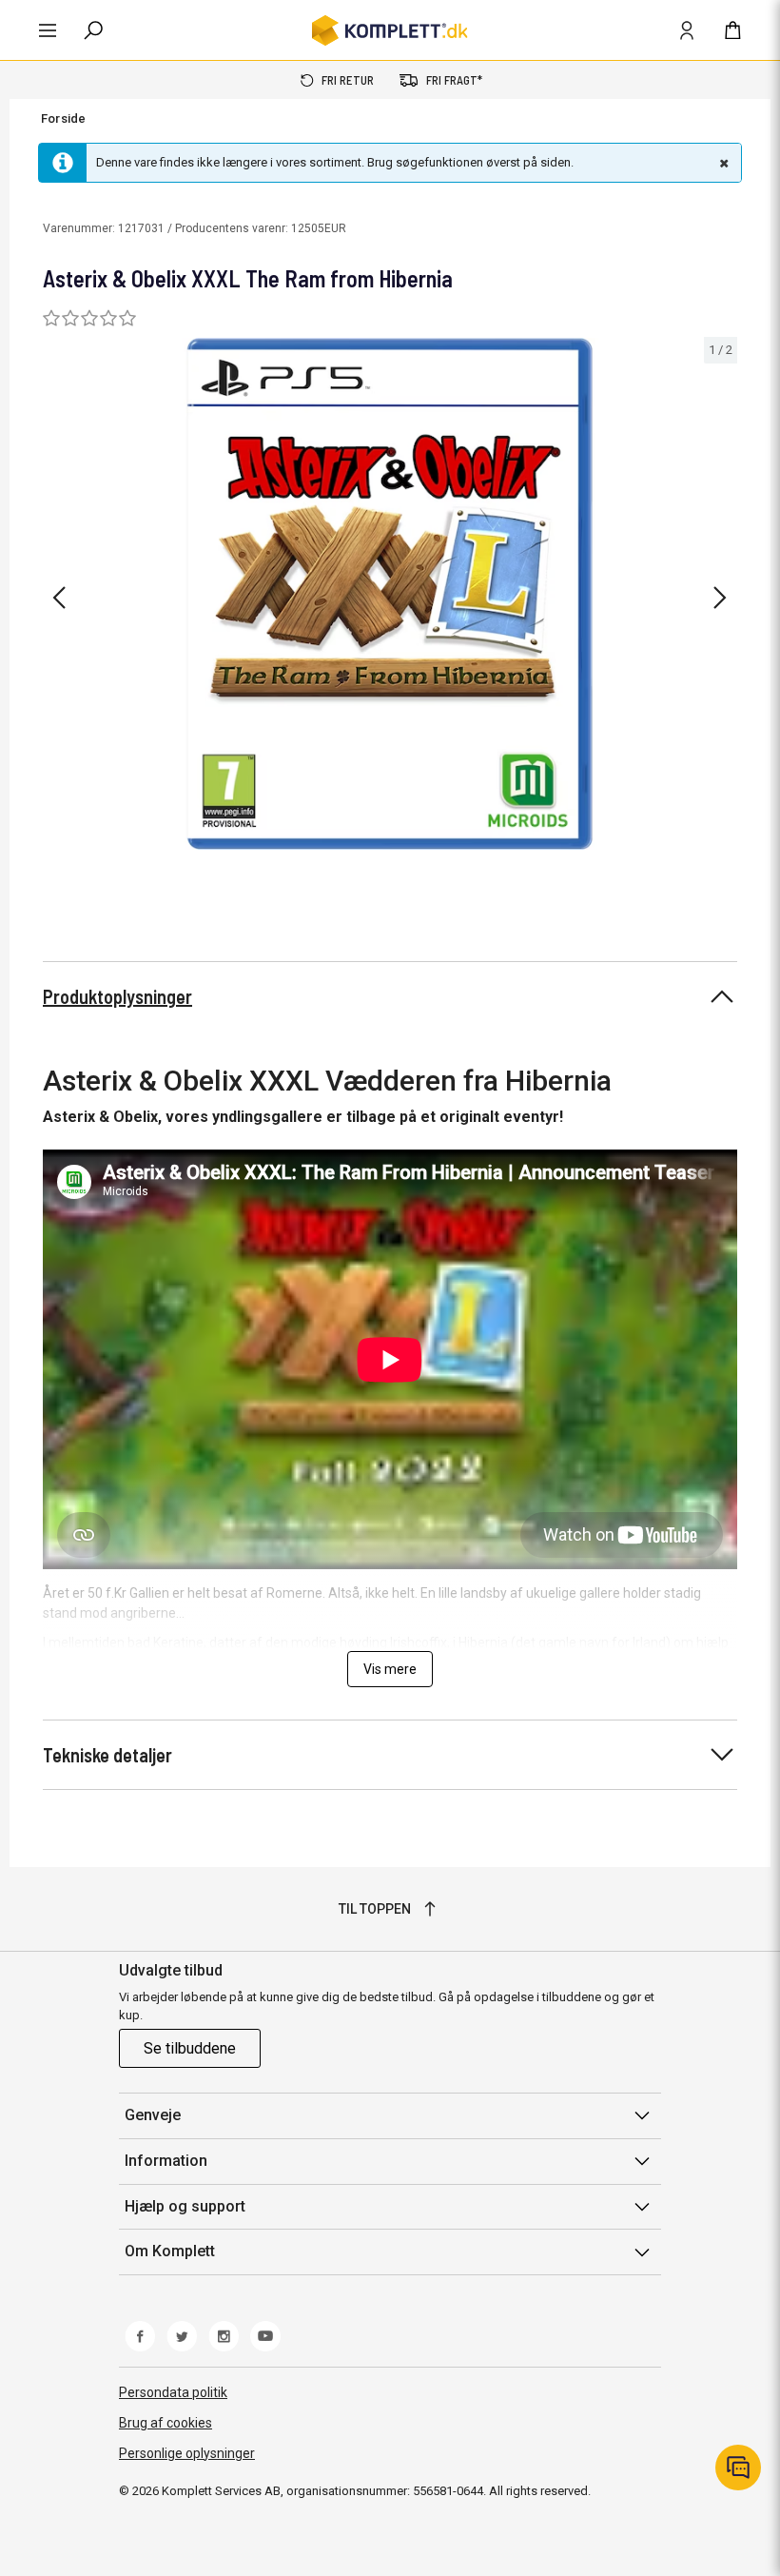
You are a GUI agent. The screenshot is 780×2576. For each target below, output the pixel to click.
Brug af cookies (166, 2423)
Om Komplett (170, 2251)
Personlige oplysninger (187, 2453)
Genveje (153, 2115)
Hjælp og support (185, 2206)
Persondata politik (173, 2392)
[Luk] (722, 163)
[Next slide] (720, 598)
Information (166, 2161)
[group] (390, 594)
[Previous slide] (59, 598)
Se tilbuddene (190, 2048)
